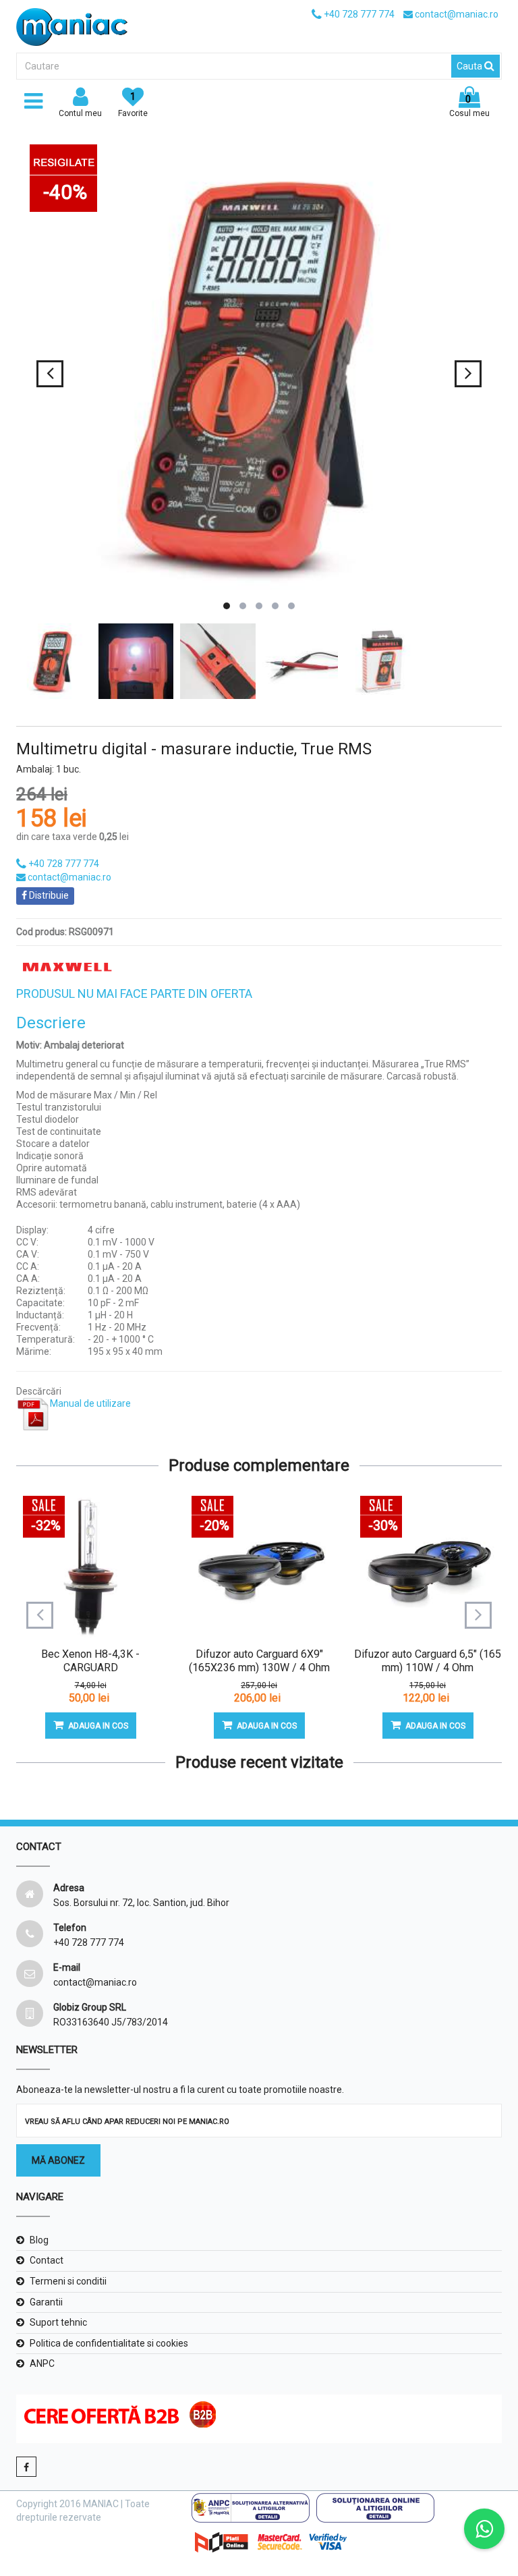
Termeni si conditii (68, 2281)
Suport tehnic (58, 2322)
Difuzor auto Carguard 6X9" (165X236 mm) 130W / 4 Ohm (259, 1661)
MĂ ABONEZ (58, 2160)
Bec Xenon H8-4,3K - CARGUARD (90, 1661)
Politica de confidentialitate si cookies (109, 2343)
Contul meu (80, 113)
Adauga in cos (98, 1726)
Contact (47, 2260)
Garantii (46, 2302)
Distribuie (48, 895)
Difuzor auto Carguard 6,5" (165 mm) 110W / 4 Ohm (428, 1661)
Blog (39, 2240)
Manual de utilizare (90, 1403)
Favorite (133, 105)
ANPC (42, 2363)
